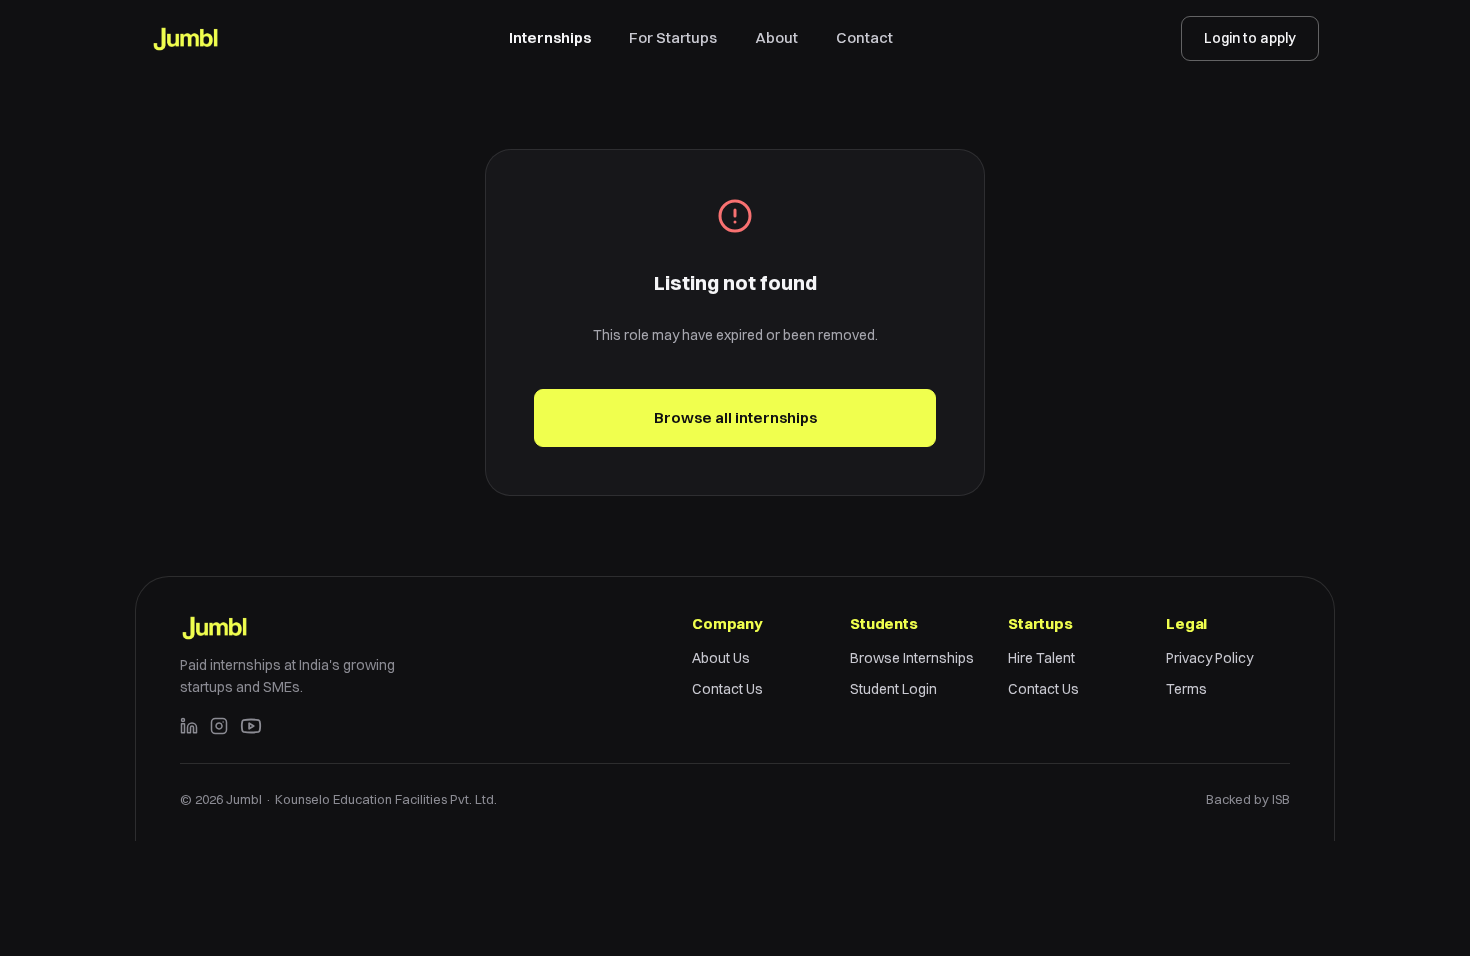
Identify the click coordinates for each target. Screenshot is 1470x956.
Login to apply (1250, 38)
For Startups (673, 37)
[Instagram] (219, 726)
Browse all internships (735, 417)
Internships (550, 37)
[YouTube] (251, 726)
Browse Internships (912, 658)
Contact (864, 37)
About (776, 37)
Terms (1186, 689)
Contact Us (727, 689)
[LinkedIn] (189, 726)
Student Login (893, 689)
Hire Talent (1041, 658)
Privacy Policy (1209, 658)
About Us (721, 658)
